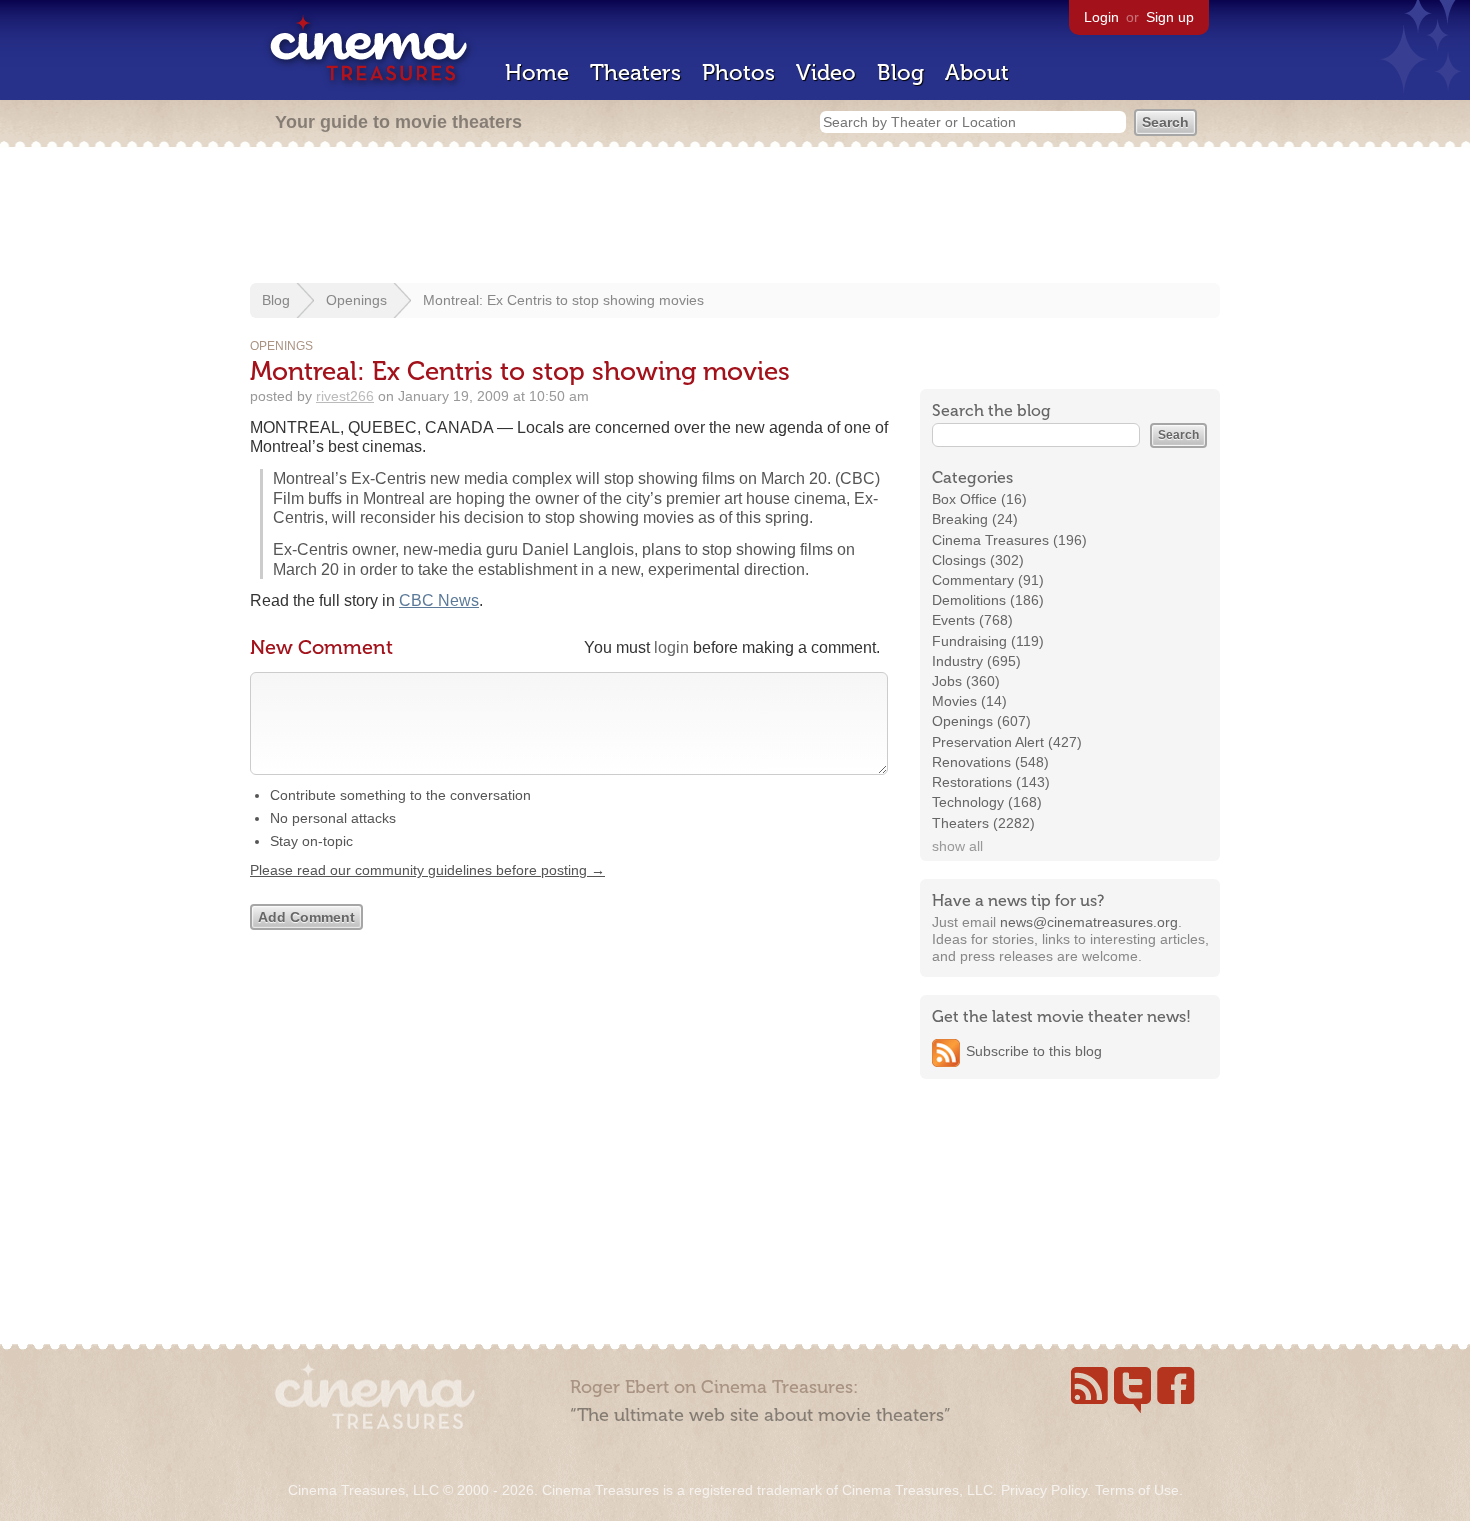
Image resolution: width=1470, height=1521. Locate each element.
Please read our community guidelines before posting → (427, 870)
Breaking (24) (975, 519)
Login (1101, 17)
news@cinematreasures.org (1089, 922)
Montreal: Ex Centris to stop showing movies (563, 300)
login (671, 647)
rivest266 (345, 396)
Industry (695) (976, 661)
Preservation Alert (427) (1007, 742)
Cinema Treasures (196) (1009, 540)
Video (826, 72)
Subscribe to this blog (1034, 1051)
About (977, 72)
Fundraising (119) (988, 641)
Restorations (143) (991, 782)
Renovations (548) (990, 762)
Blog (900, 72)
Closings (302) (978, 560)
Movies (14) (969, 701)
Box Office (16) (979, 499)
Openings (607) (981, 721)
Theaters (635, 72)
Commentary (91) (988, 580)
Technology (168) (987, 802)
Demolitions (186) (988, 600)
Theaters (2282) (983, 823)
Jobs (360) (966, 681)
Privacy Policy (1044, 1490)
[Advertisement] (735, 217)
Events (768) (972, 620)
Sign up (1170, 17)
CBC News (439, 600)
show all (957, 846)
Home (537, 72)
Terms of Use (1137, 1490)
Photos (738, 72)
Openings (356, 300)
